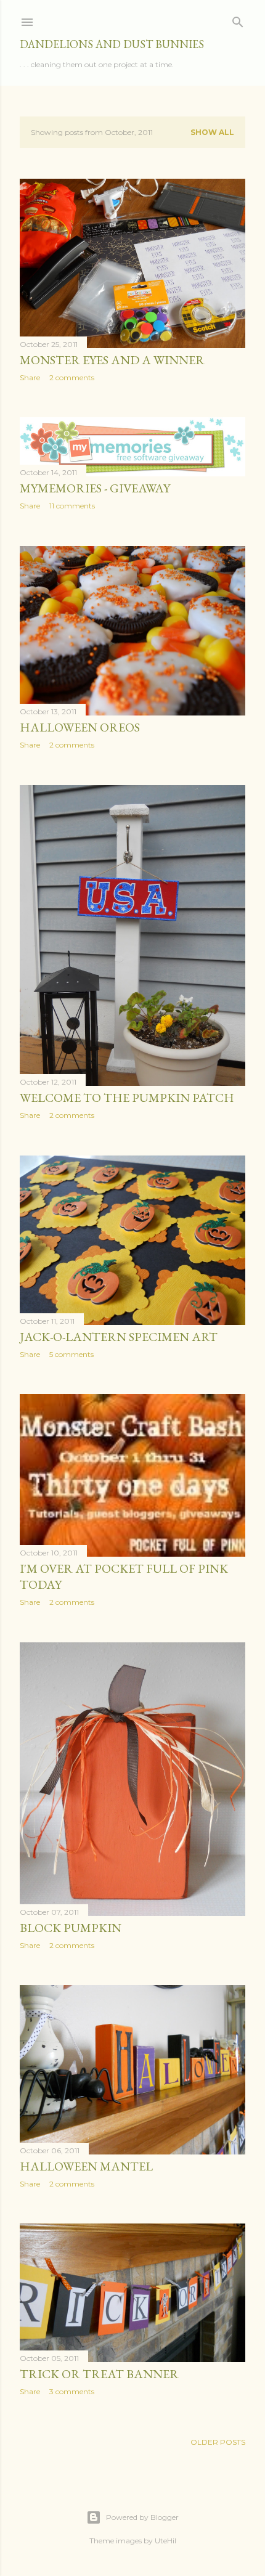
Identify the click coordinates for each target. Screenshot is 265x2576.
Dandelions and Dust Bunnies (112, 44)
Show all (212, 132)
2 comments (72, 377)
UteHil (165, 2541)
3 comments (72, 2391)
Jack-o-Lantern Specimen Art (119, 1337)
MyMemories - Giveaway (95, 488)
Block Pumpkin (71, 1928)
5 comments (71, 1354)
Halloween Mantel (86, 2166)
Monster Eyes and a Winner (112, 360)
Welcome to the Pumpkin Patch (127, 1098)
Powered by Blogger (142, 2517)
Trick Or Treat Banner (99, 2374)
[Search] (238, 19)
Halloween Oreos (80, 727)
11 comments (72, 506)
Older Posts (218, 2442)
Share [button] (30, 377)
